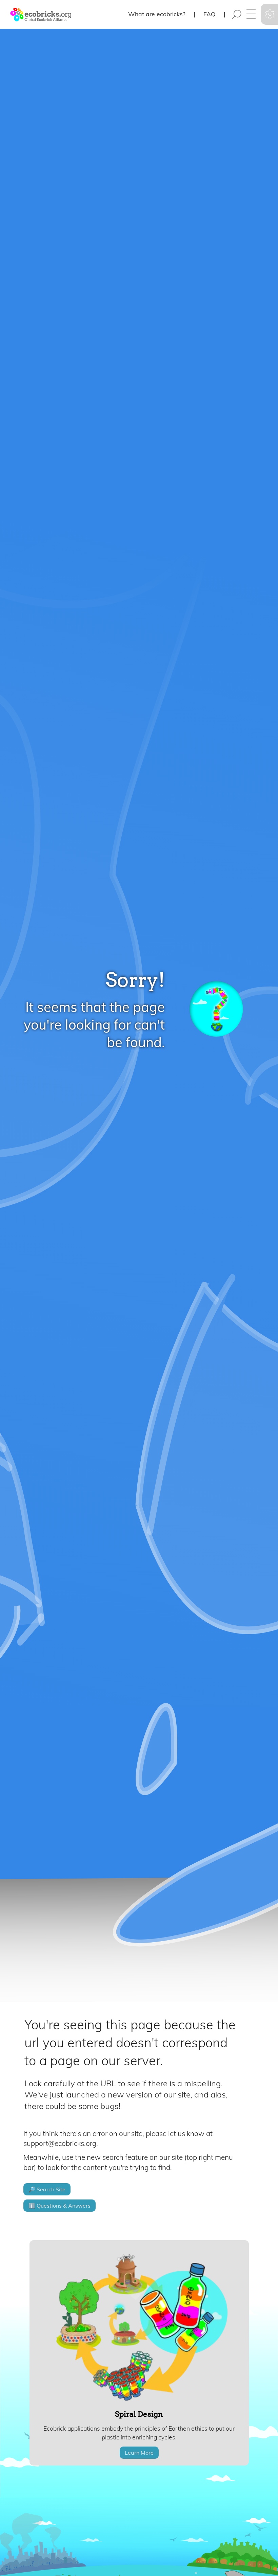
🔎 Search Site (47, 2189)
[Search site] (237, 15)
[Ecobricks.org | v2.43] (36, 14)
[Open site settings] (270, 14)
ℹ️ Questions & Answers (59, 2206)
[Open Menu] (251, 15)
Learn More (139, 2453)
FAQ (210, 14)
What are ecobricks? (157, 14)
